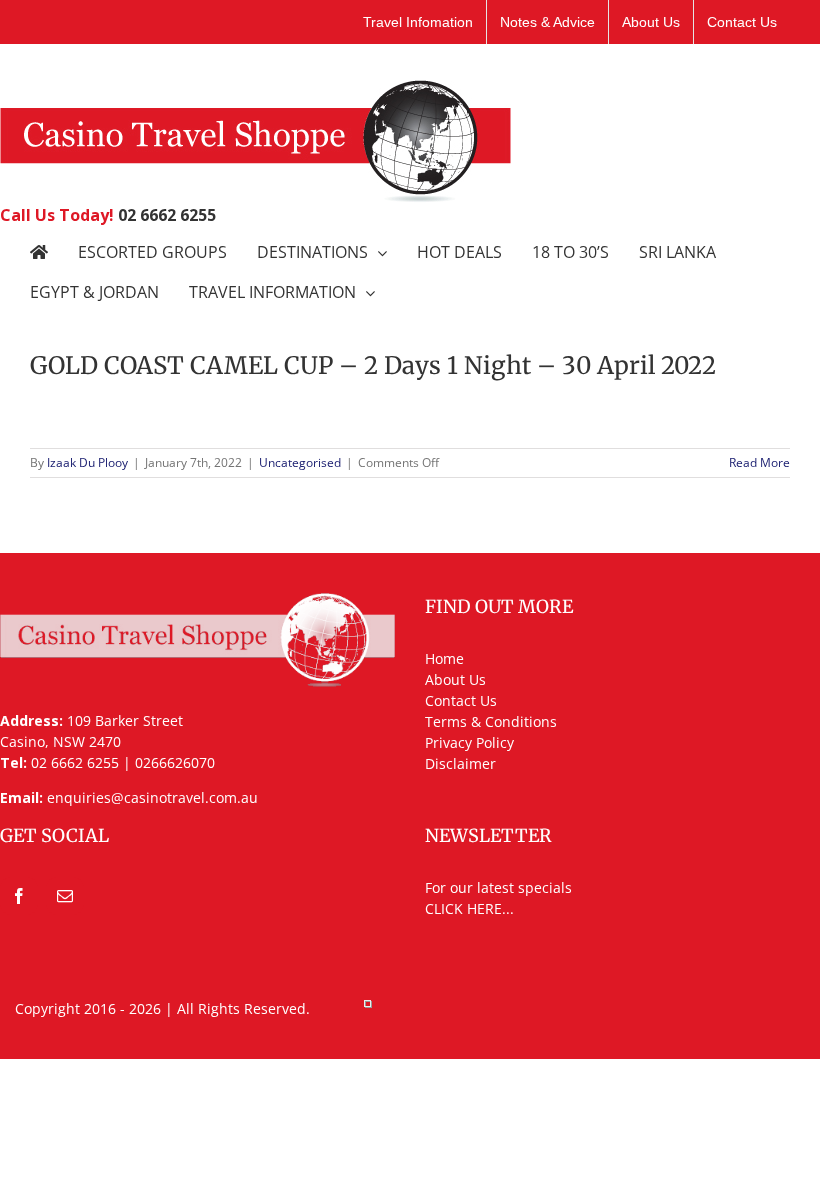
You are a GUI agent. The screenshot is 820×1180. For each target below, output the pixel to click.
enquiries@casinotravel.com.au (152, 797)
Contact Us (461, 700)
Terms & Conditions (491, 721)
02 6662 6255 (167, 215)
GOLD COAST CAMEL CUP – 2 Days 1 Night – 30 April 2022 (373, 365)
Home (444, 658)
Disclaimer (460, 763)
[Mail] (65, 896)
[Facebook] (19, 896)
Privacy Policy (469, 742)
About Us (455, 679)
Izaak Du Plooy (87, 462)
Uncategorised (300, 462)
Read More (759, 462)
